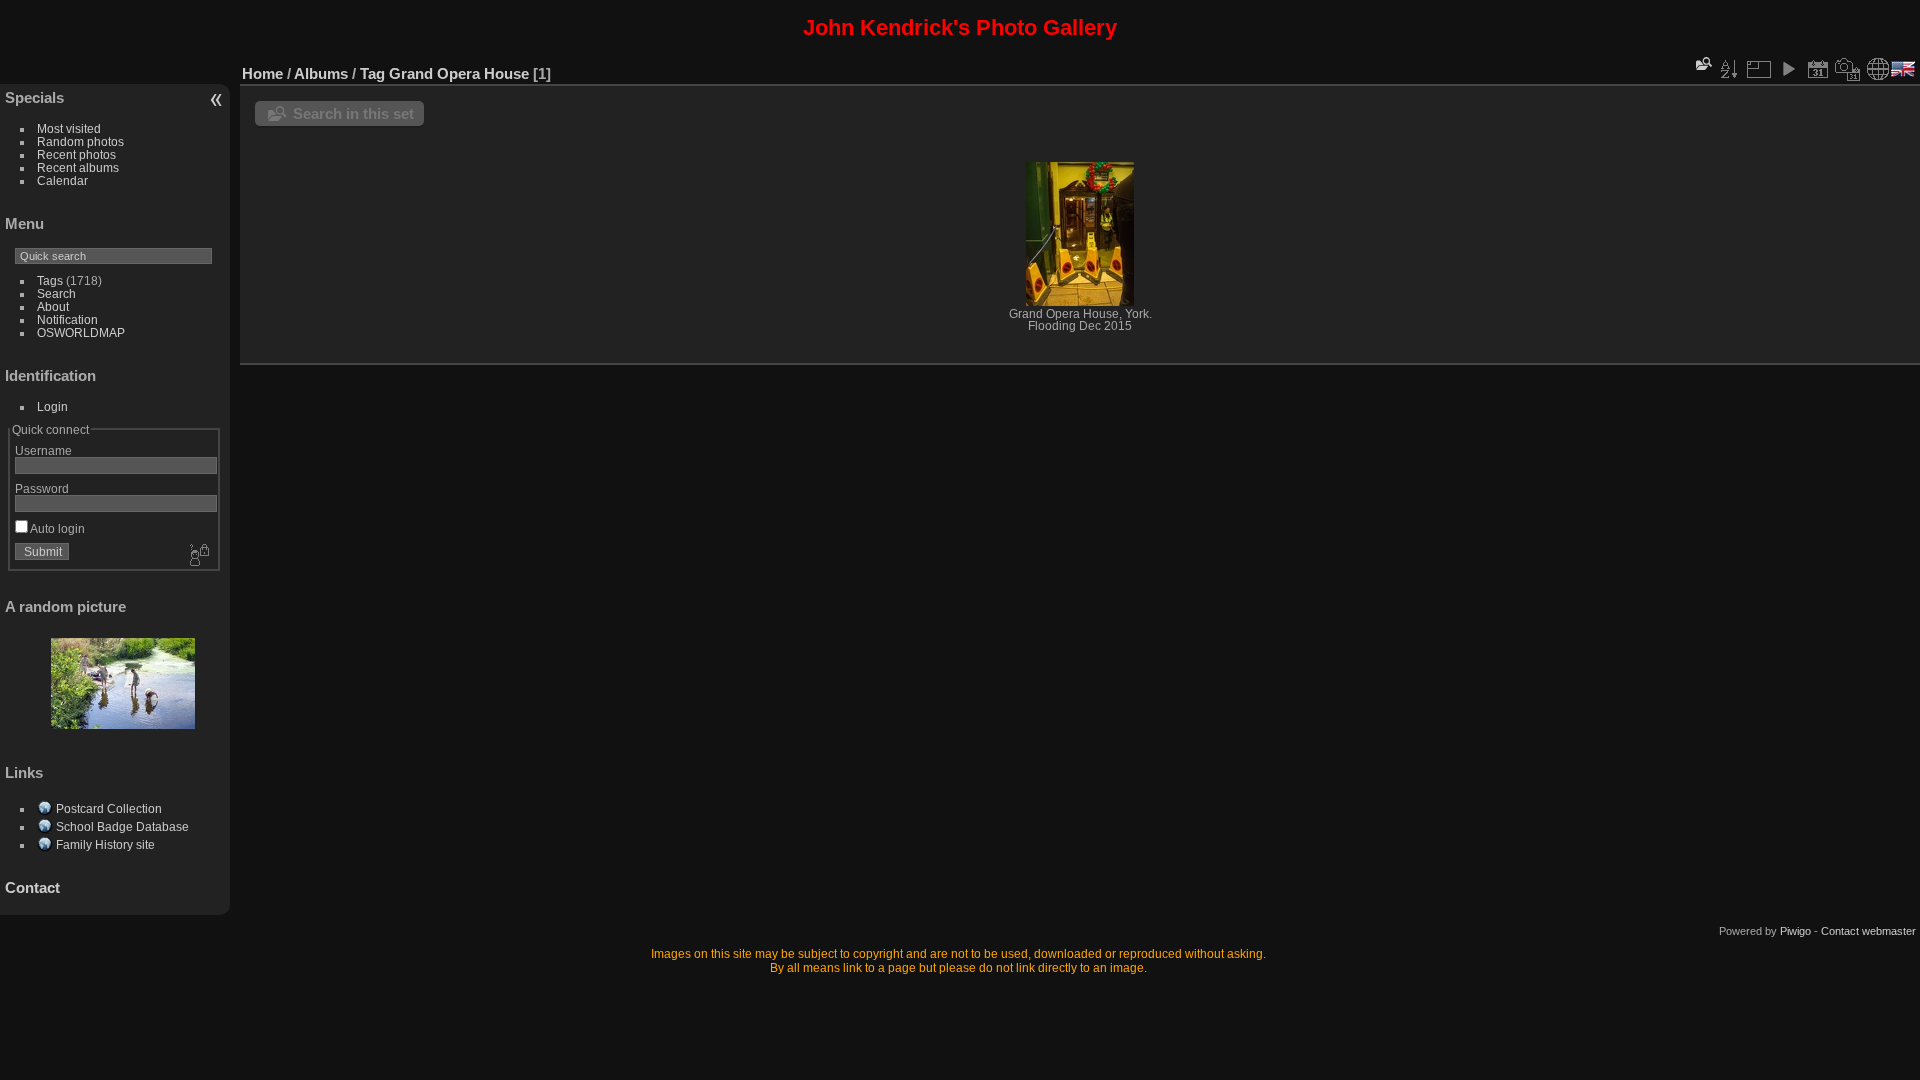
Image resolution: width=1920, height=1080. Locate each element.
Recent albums (78, 167)
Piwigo (1795, 931)
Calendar (62, 180)
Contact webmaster (1868, 931)
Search (56, 293)
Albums (321, 73)
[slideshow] (1788, 69)
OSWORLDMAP (81, 332)
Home (262, 73)
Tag (372, 73)
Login (52, 406)
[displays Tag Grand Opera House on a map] (1878, 69)
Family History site (105, 844)
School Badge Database (122, 826)
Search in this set (353, 113)
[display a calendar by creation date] (1848, 69)
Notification (67, 319)
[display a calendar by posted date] (1818, 69)
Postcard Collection (109, 808)
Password (42, 488)
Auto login (56, 528)
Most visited (69, 128)
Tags (50, 280)
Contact (32, 887)
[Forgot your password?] (198, 556)
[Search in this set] (1702, 63)
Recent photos (76, 154)
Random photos (80, 141)
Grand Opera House (459, 73)
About (53, 306)
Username (43, 450)
